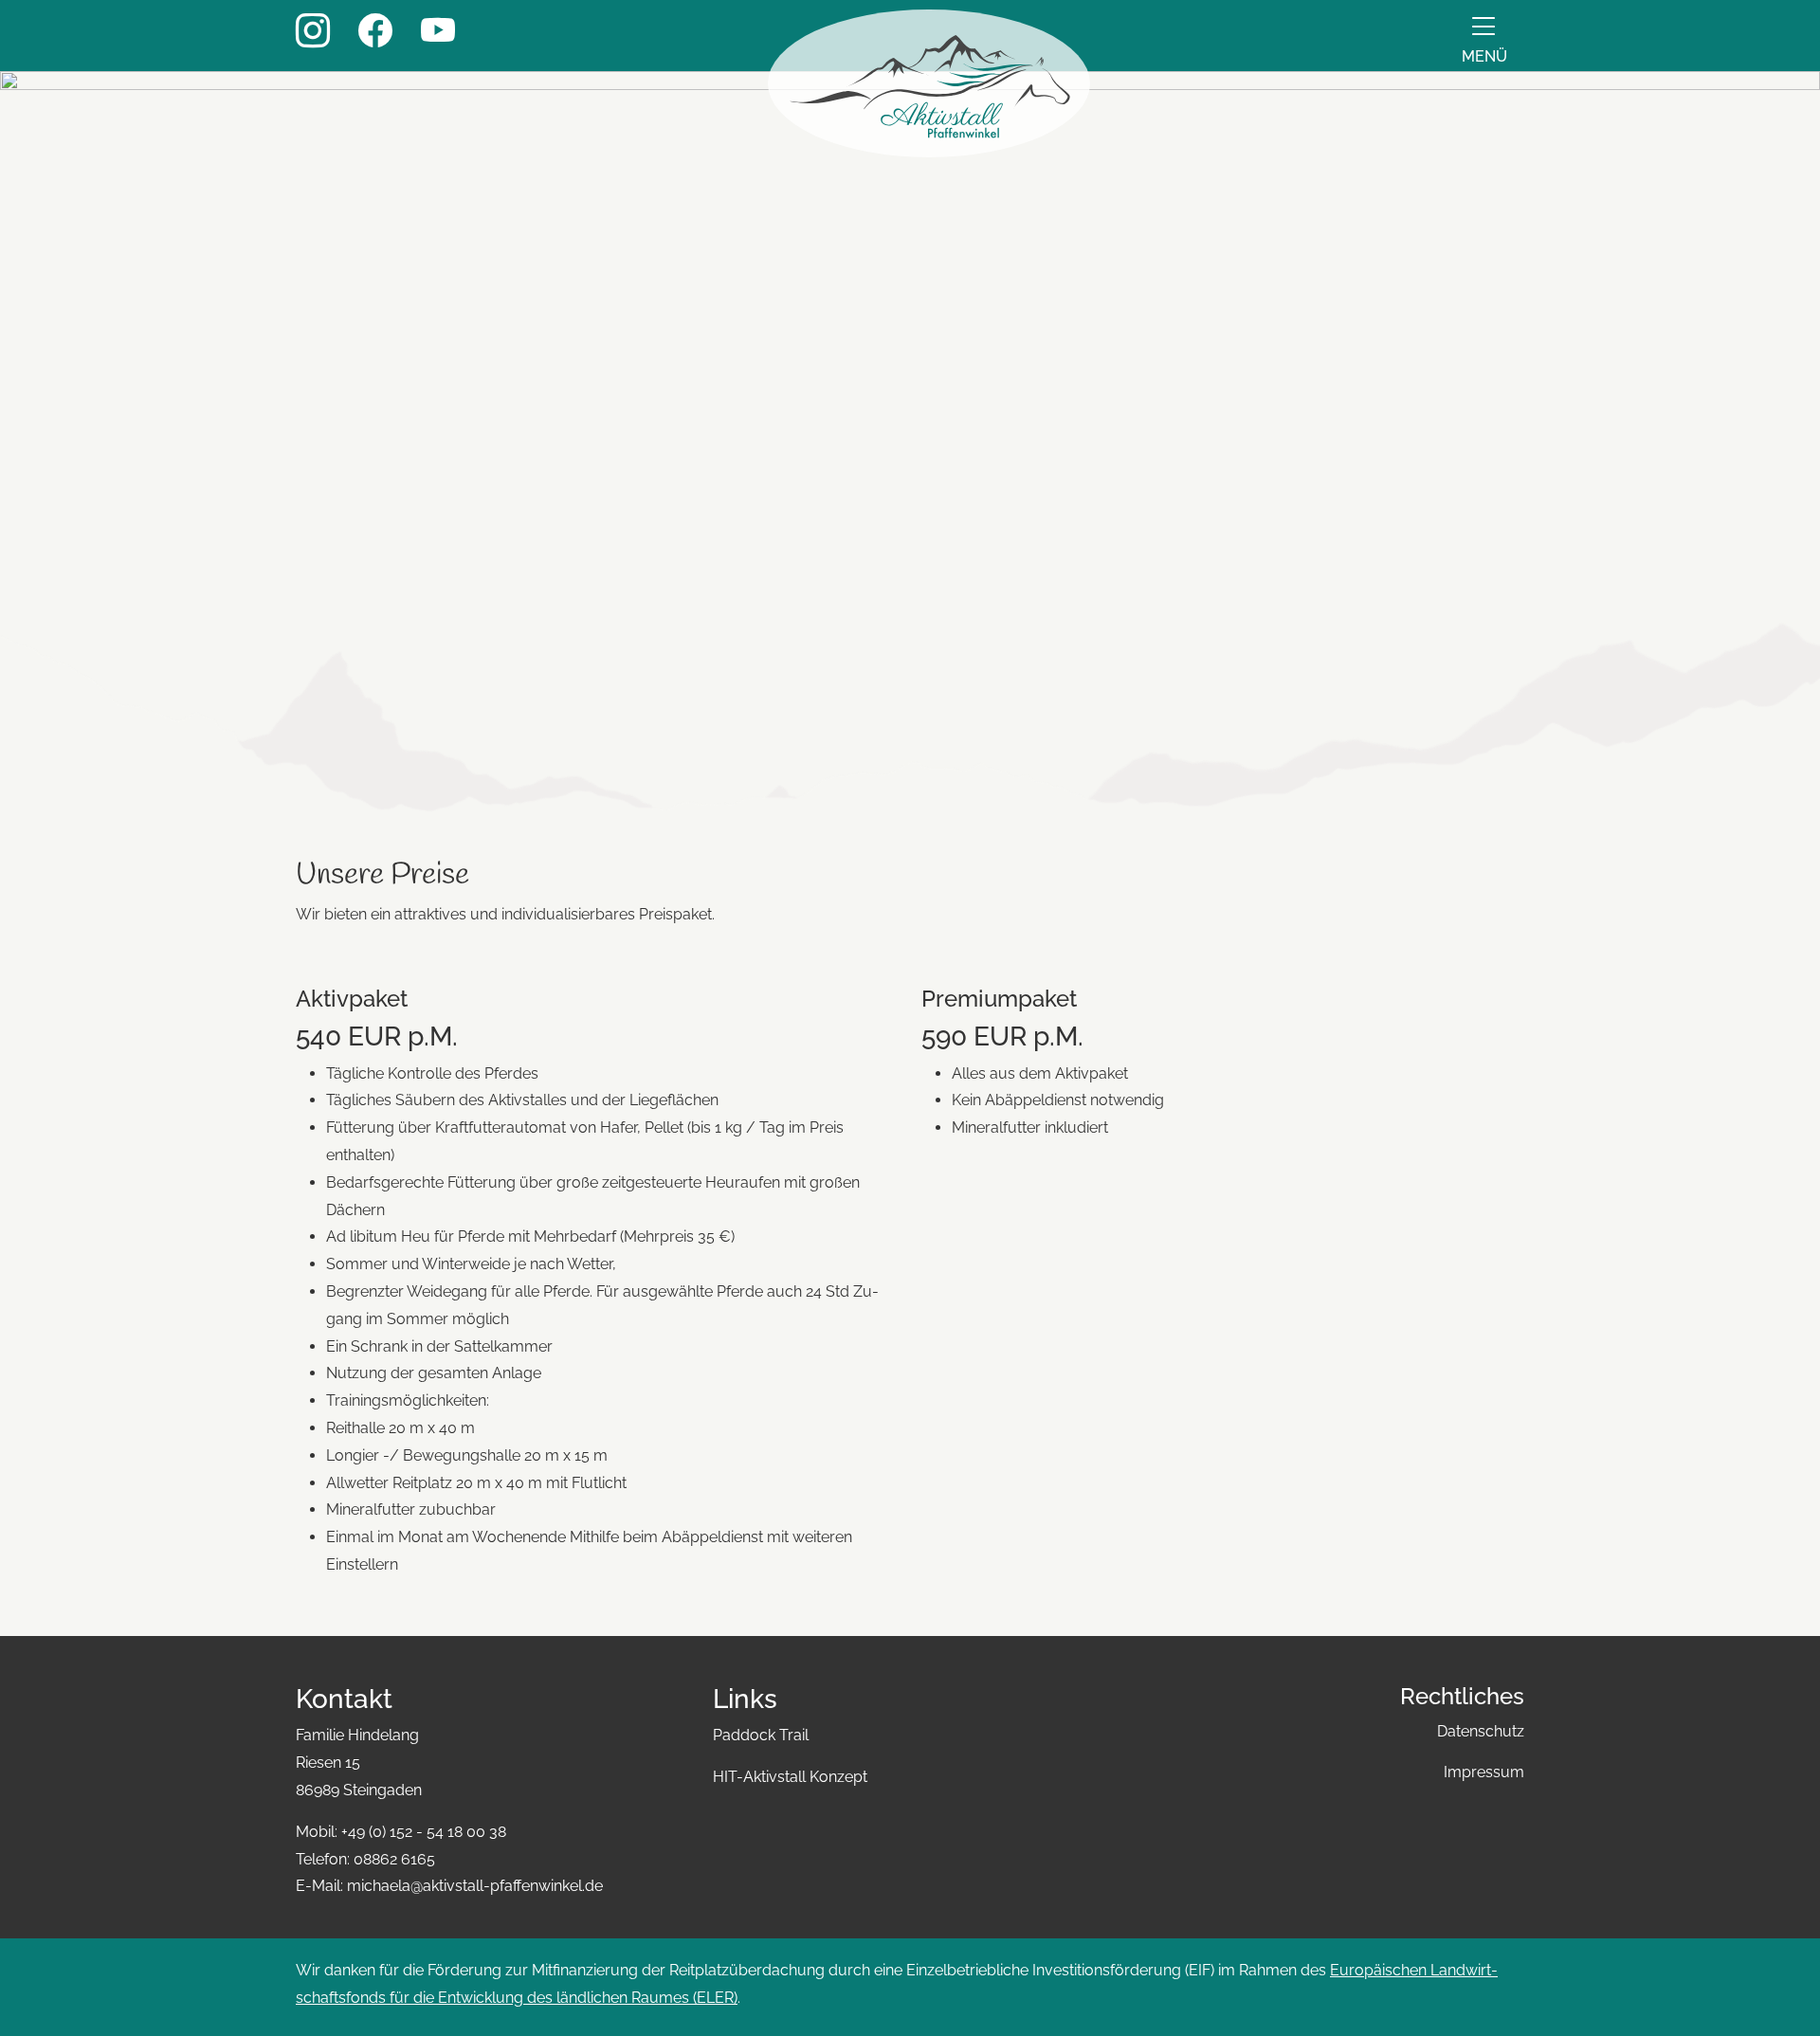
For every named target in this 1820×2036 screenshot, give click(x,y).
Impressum (1484, 1772)
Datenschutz (1481, 1731)
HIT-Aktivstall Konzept (790, 1777)
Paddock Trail (761, 1735)
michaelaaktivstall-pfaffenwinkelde (475, 1886)
